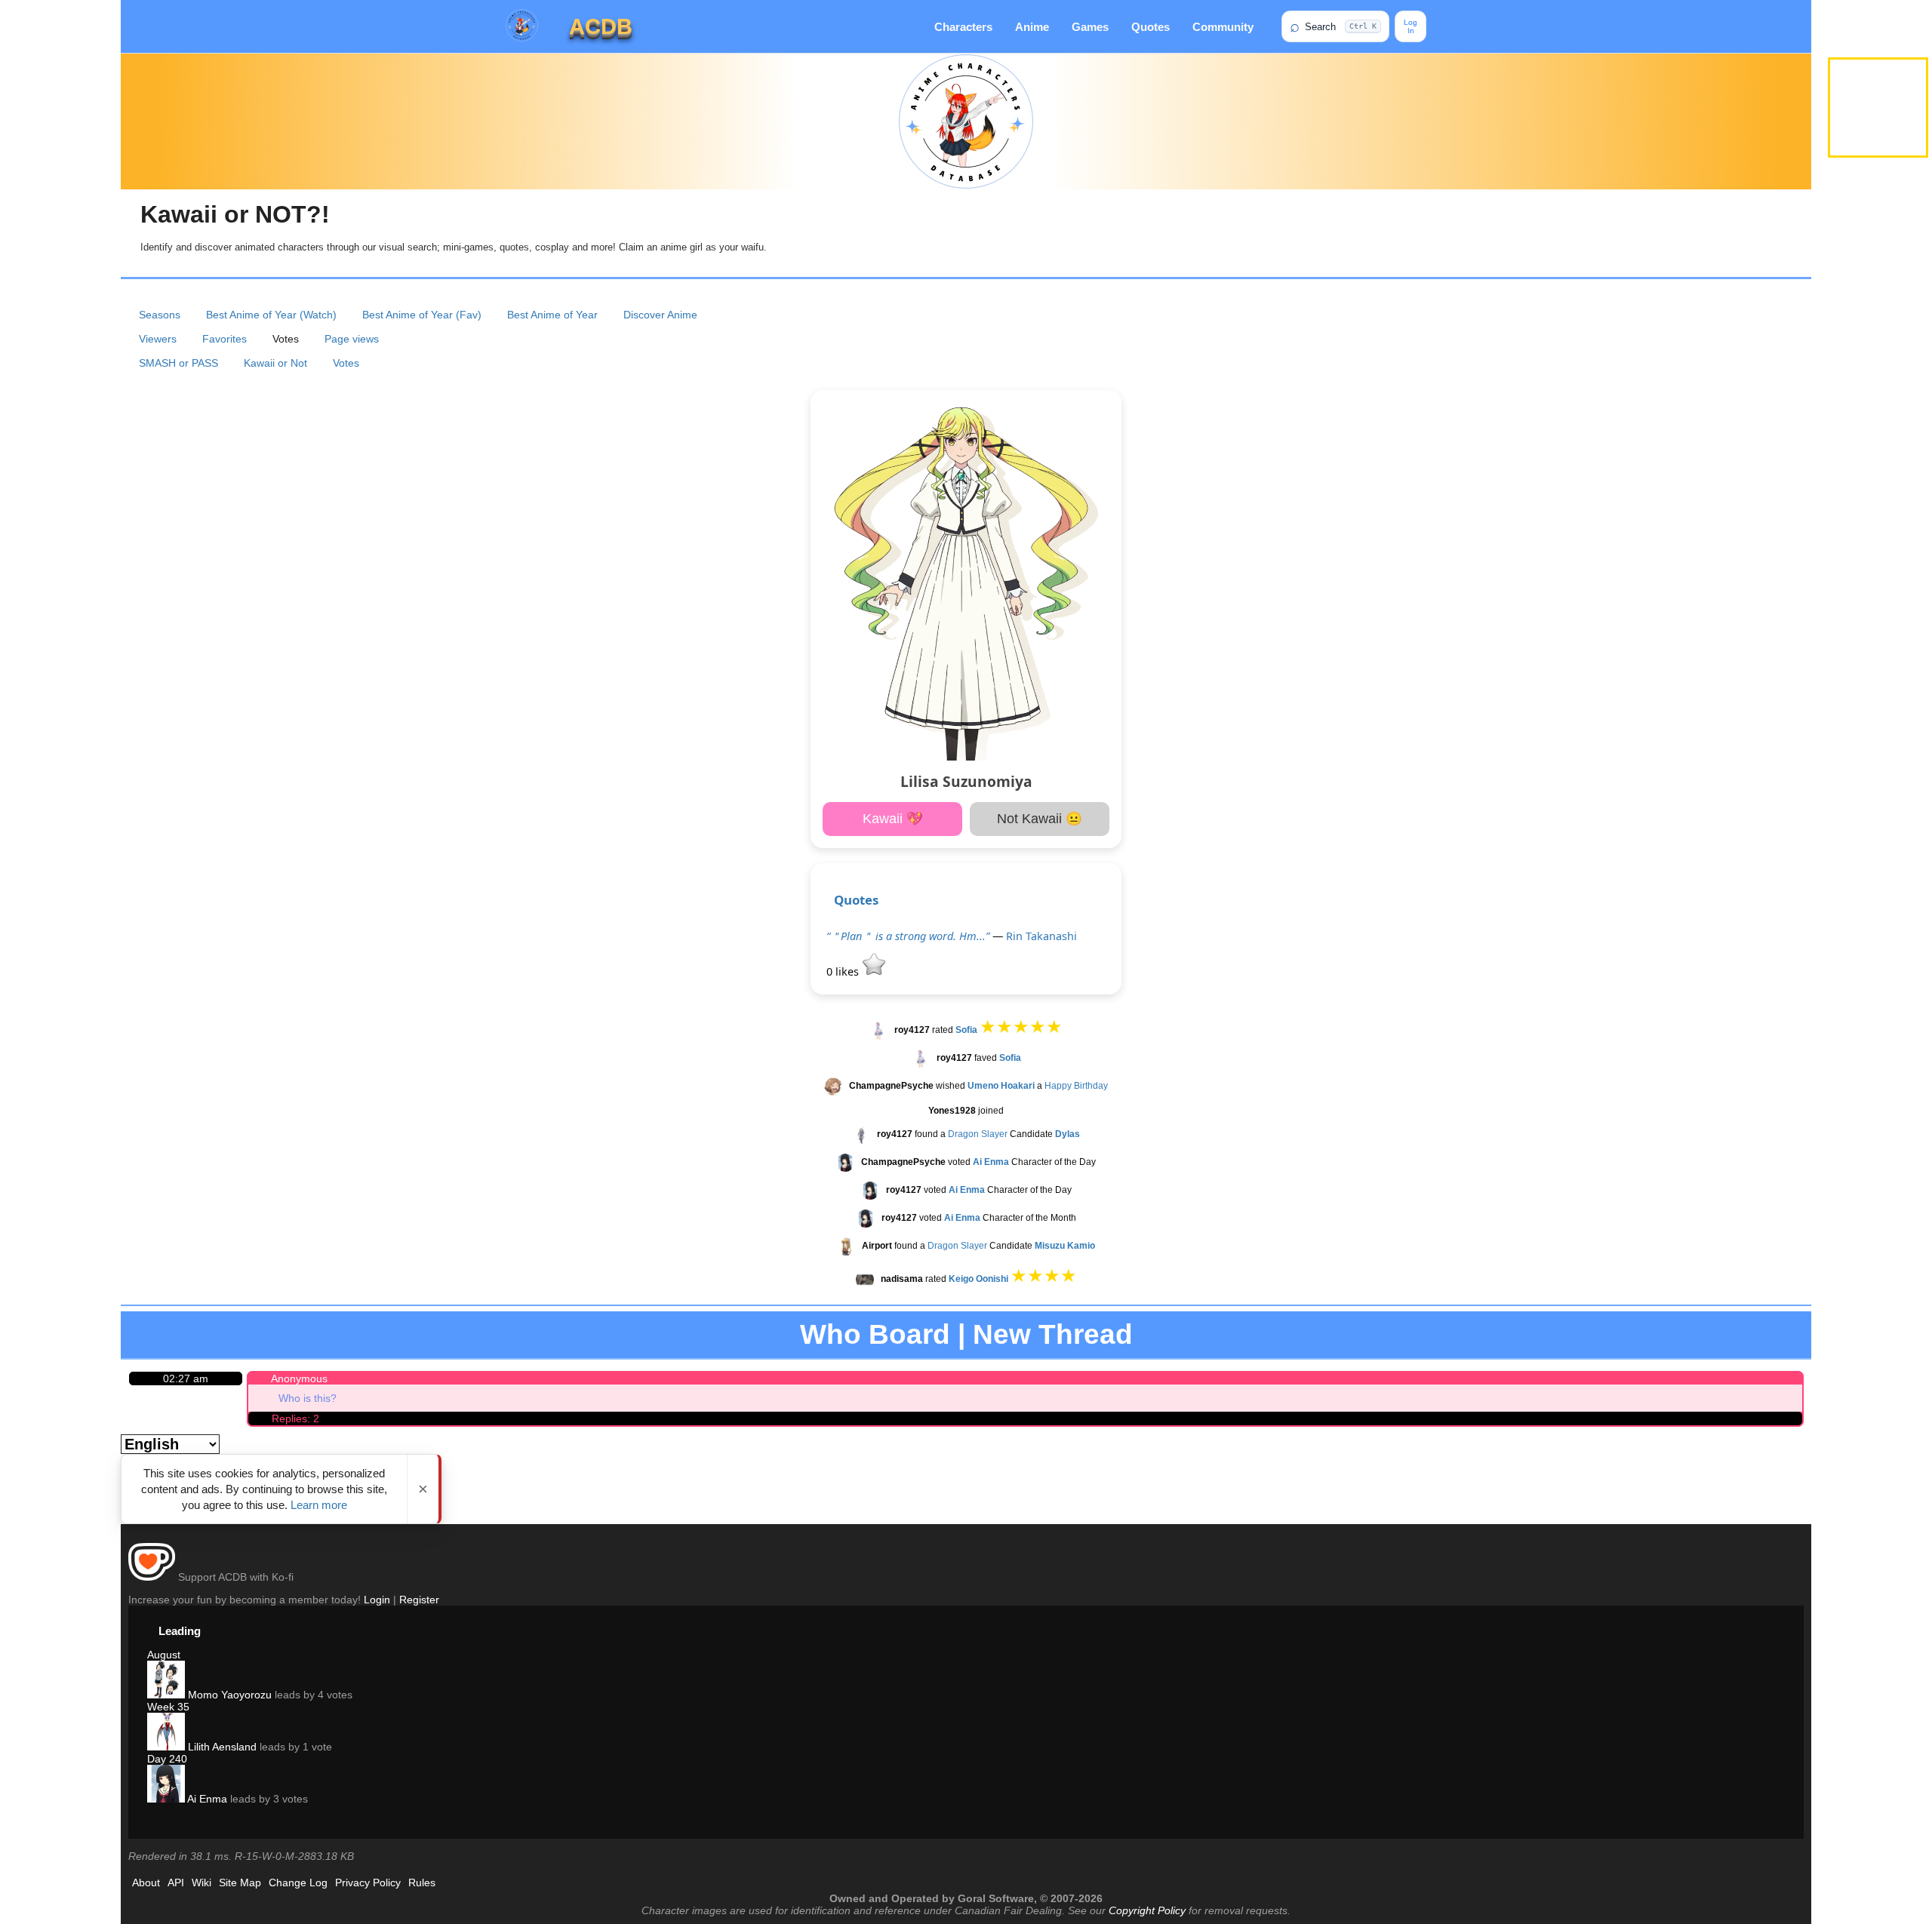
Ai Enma (206, 1799)
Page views (352, 339)
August (164, 1655)
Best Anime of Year (552, 315)
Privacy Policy (368, 1883)
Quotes (1151, 27)
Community (1223, 27)
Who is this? (308, 1398)
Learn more (319, 1505)
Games (1090, 27)
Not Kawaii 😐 (1040, 819)
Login (377, 1600)
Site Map (240, 1883)
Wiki (202, 1883)
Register (419, 1600)
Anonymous (299, 1378)
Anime (1032, 27)
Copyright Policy (1147, 1910)
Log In (1411, 26)
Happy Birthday (1076, 1086)
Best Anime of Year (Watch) (271, 315)
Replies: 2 (295, 1418)
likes (844, 971)
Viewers (158, 339)
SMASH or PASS (178, 363)
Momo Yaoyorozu (228, 1695)
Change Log (298, 1883)
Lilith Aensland (221, 1747)
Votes (346, 363)
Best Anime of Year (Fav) (422, 315)
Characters (963, 27)
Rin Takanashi (1041, 936)
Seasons (160, 315)
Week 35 (168, 1707)
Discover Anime (660, 315)
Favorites (225, 339)
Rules (422, 1883)
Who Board (875, 1334)
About (146, 1883)
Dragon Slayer (978, 1134)
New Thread (1053, 1334)
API (176, 1883)
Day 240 (167, 1759)
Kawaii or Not (275, 363)
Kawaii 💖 (893, 819)
